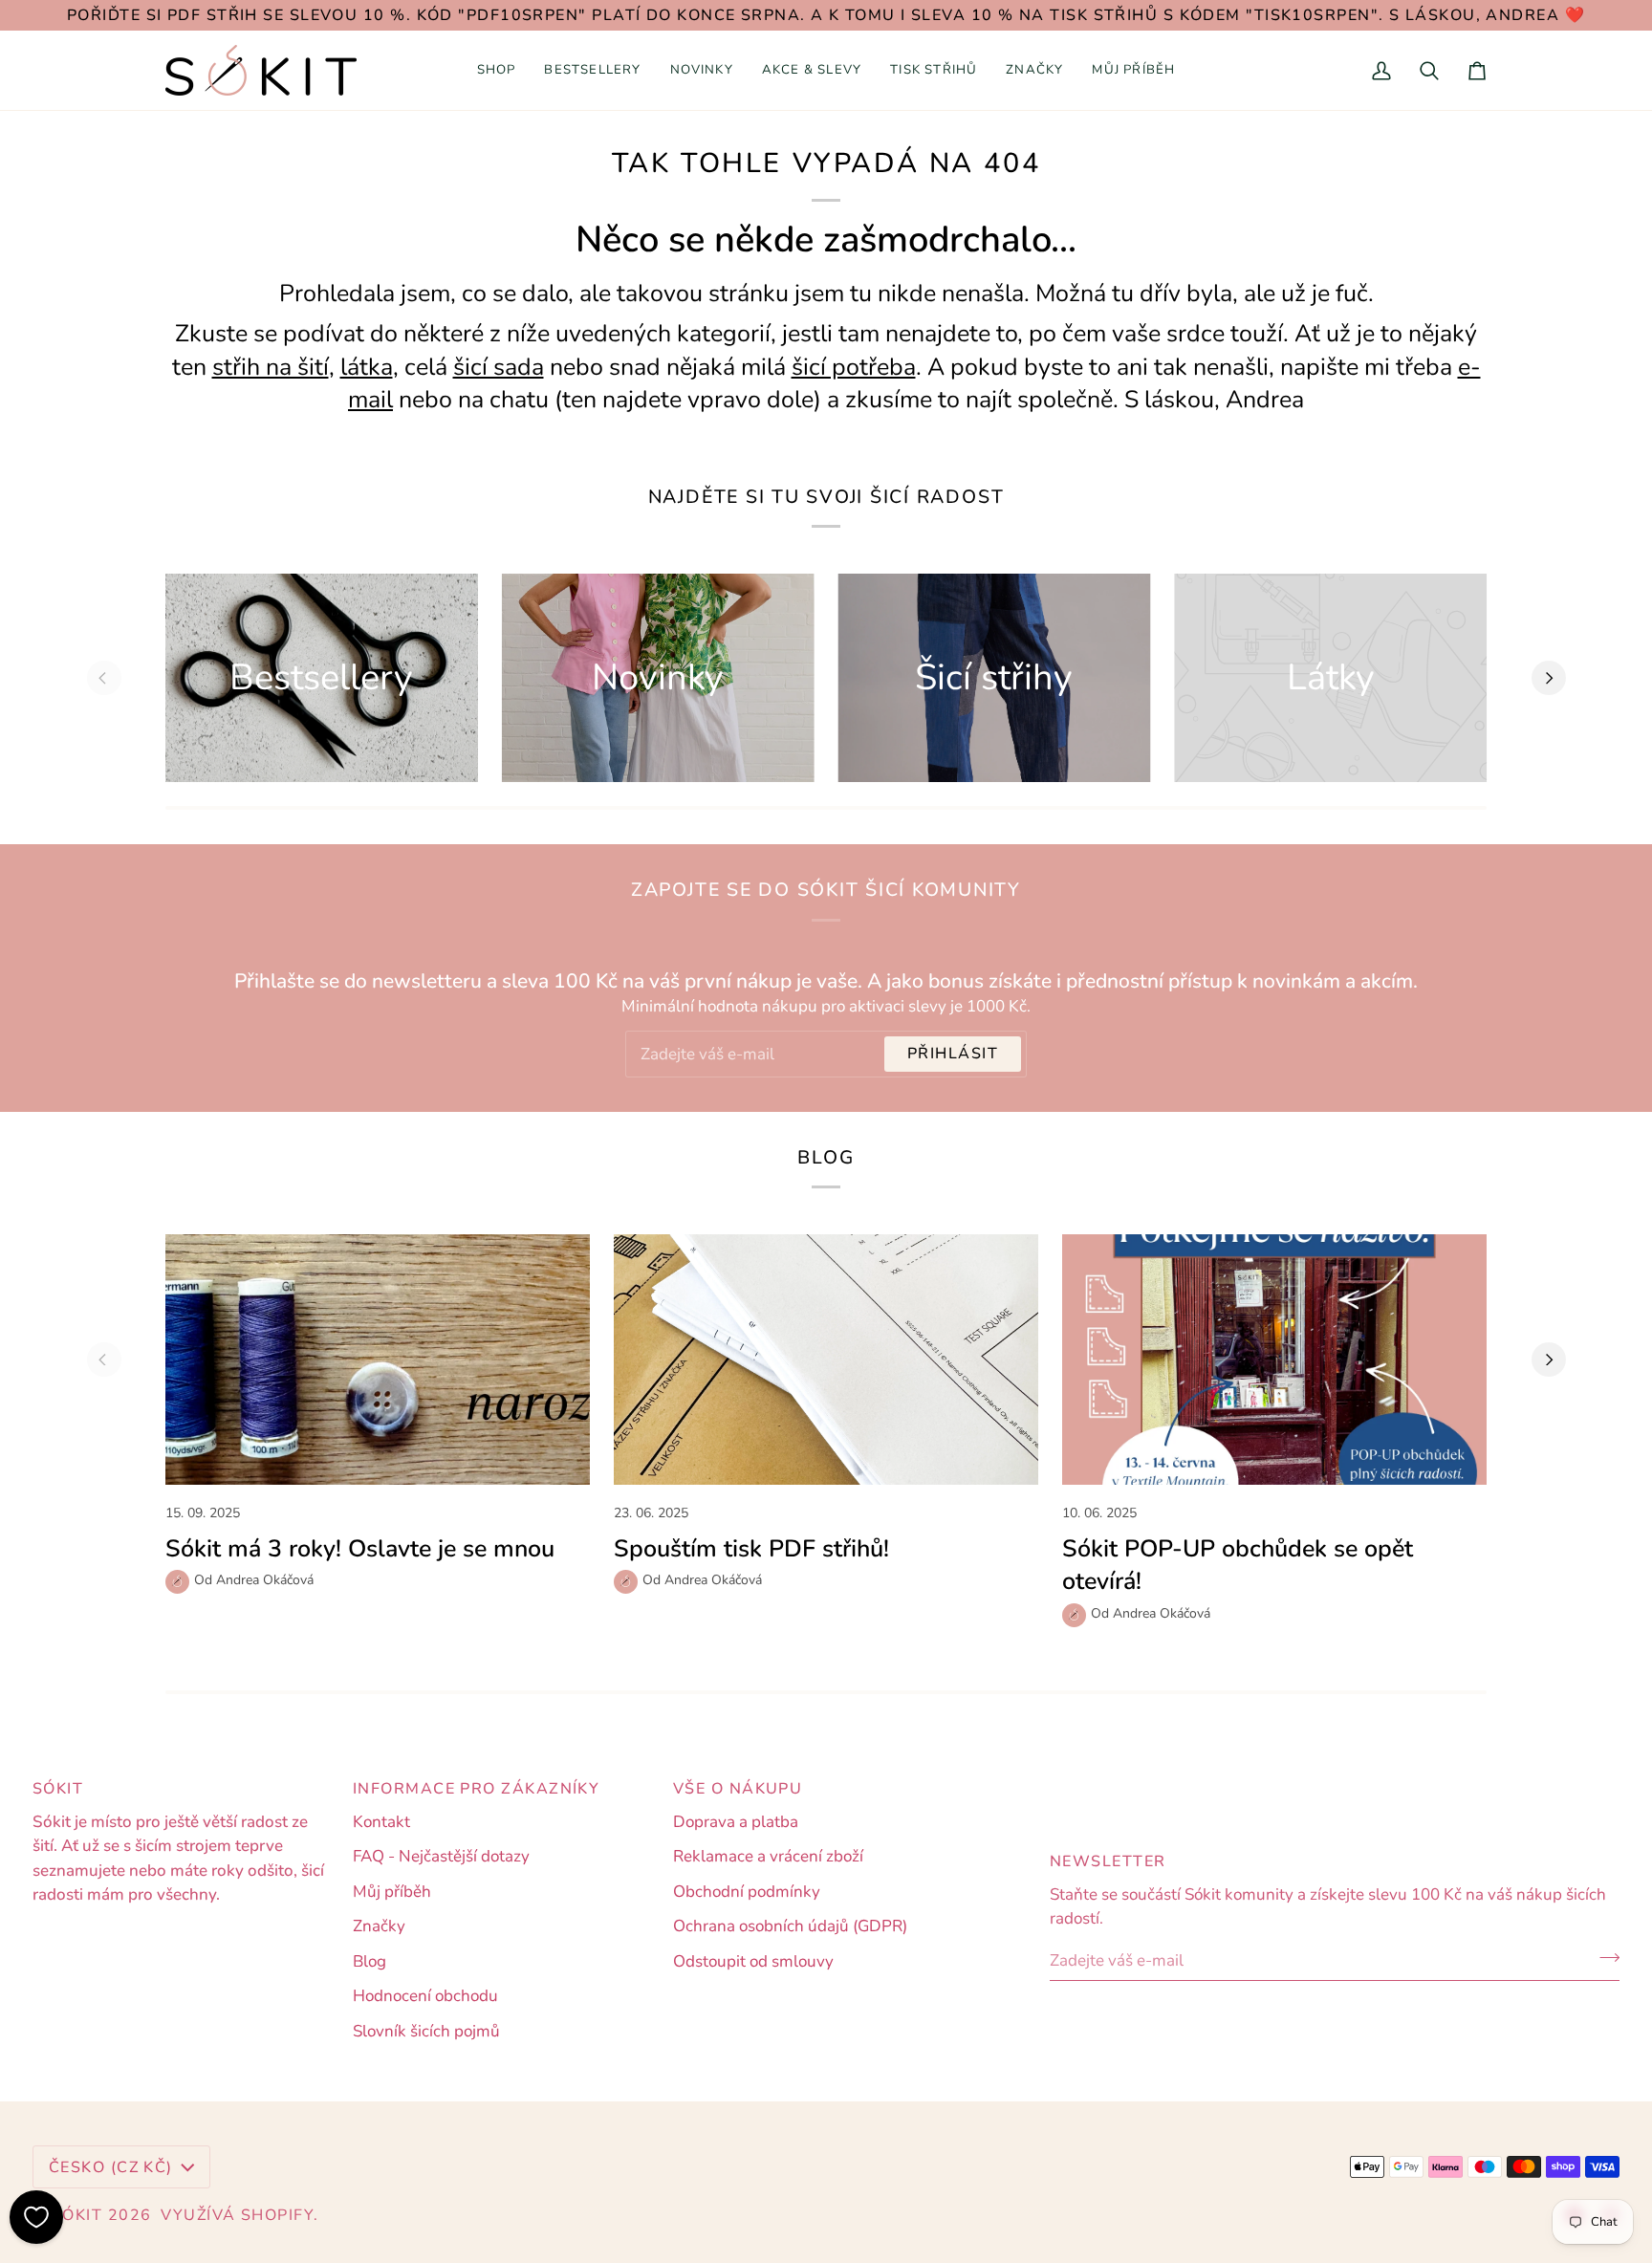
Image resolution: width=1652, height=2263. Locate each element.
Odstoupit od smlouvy (753, 1961)
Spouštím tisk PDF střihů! (751, 1549)
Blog (370, 1961)
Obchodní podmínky (747, 1892)
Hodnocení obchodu (425, 1996)
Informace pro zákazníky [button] (476, 1789)
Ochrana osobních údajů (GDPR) (790, 1926)
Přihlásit (953, 1054)
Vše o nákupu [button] (738, 1789)
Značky (379, 1926)
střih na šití (271, 367)
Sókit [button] (58, 1789)
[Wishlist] (36, 2217)
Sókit (77, 2215)
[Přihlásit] (1604, 1958)
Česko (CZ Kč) (111, 2167)
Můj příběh (392, 1892)
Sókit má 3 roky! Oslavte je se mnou (360, 1549)
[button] (497, 70)
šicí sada (499, 367)
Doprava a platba (736, 1822)
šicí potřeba (854, 367)
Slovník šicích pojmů (426, 2031)
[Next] (1549, 678)
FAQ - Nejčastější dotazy (441, 1856)
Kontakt (381, 1822)
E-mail (662, 1071)
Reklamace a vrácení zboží (768, 1856)
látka (367, 367)
